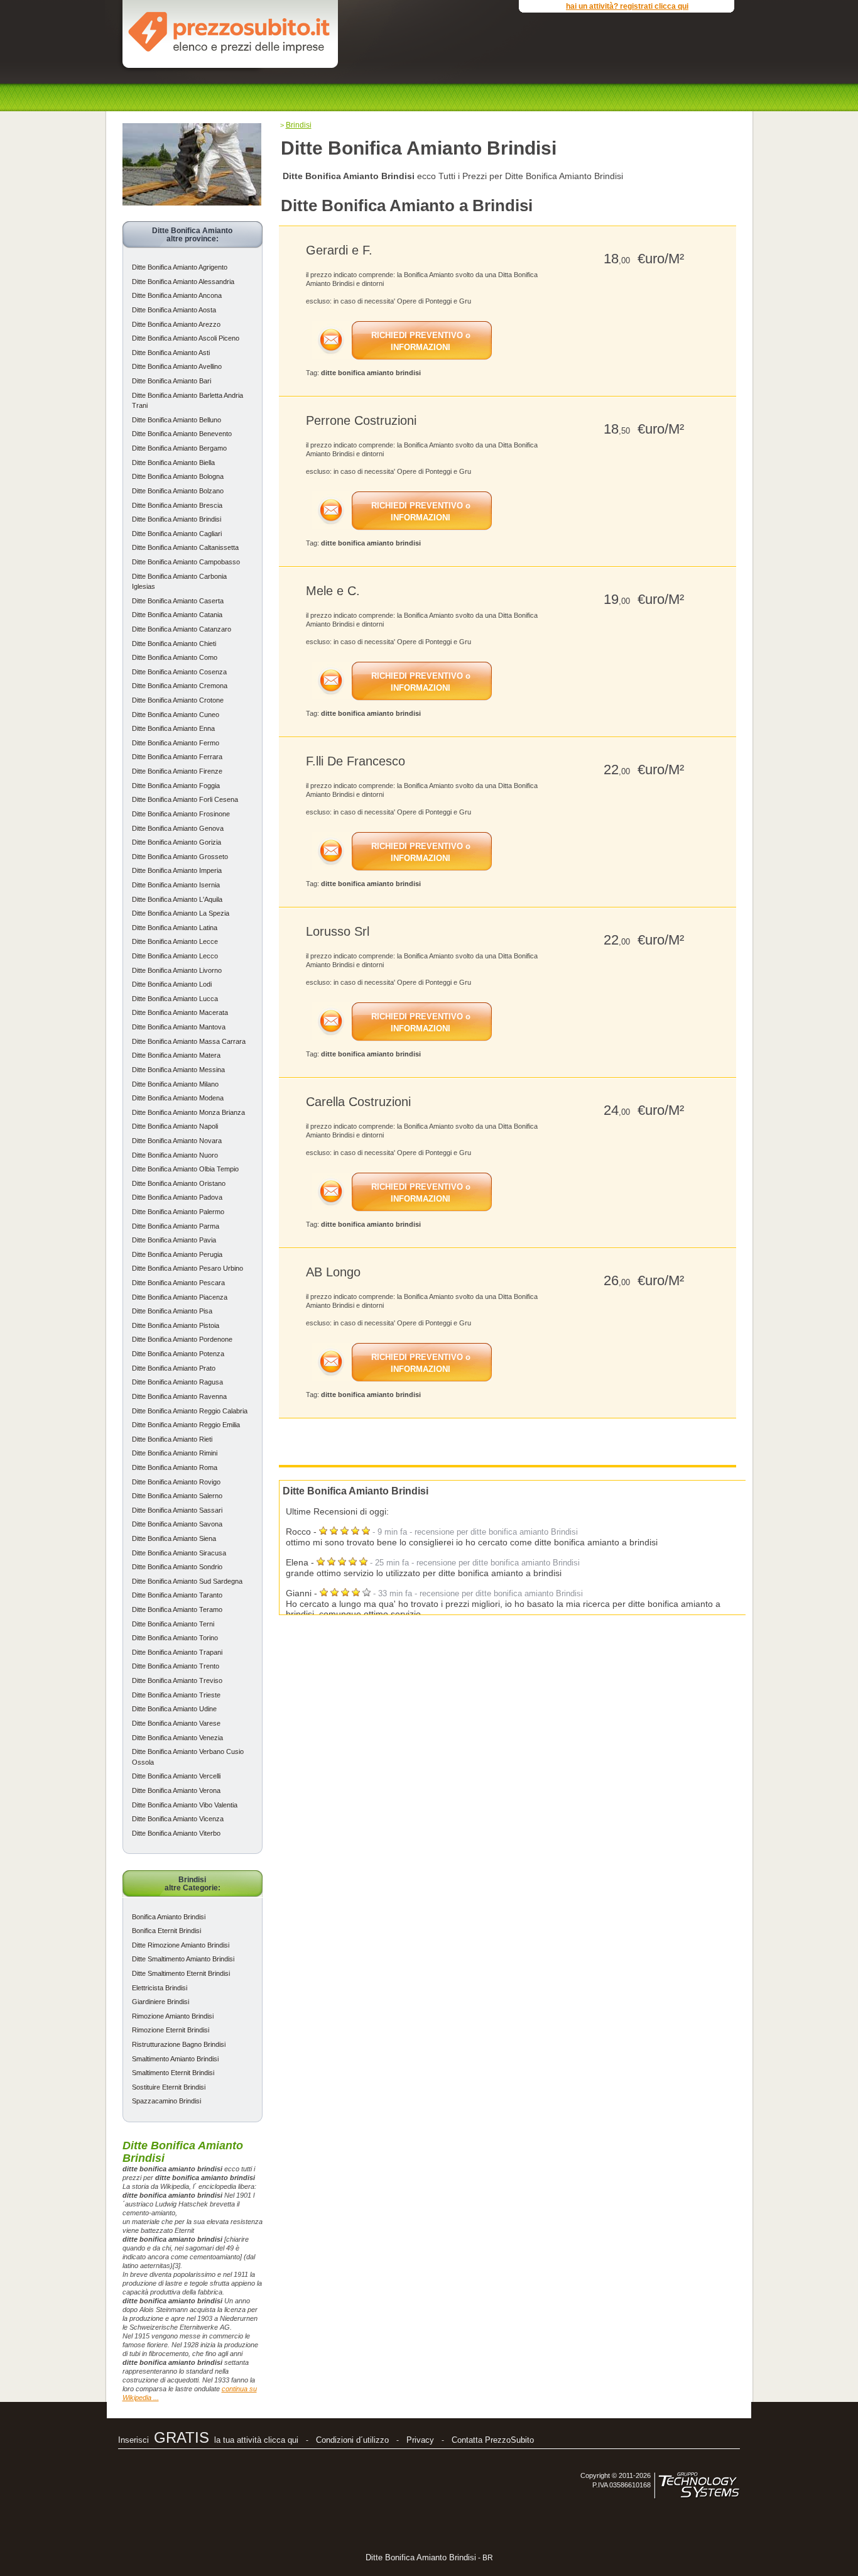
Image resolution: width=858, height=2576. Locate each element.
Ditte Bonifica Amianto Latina (175, 928)
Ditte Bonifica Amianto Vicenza (178, 1819)
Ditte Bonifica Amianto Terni (173, 1624)
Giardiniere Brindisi (160, 2002)
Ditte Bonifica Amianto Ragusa (177, 1382)
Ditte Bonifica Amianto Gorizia (176, 842)
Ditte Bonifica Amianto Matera (176, 1055)
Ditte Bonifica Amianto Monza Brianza (188, 1112)
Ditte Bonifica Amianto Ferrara (177, 757)
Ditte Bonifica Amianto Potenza (178, 1354)
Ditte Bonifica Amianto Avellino (177, 366)
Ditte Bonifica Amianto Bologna (178, 476)
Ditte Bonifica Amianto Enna (173, 728)
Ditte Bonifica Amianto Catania (177, 615)
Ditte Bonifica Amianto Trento (176, 1666)
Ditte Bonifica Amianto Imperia (177, 870)
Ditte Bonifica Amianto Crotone (178, 700)
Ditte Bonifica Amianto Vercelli (176, 1776)
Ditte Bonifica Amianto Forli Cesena (185, 799)
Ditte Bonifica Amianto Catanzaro (182, 629)
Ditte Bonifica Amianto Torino (175, 1638)
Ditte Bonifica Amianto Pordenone (182, 1339)
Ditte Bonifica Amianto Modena (178, 1098)
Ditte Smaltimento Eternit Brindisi (181, 1973)
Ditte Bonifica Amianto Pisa (172, 1311)
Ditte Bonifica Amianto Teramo (177, 1609)
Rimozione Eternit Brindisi (171, 2030)
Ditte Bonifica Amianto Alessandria (183, 282)
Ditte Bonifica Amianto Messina (178, 1070)
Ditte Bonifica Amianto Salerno (177, 1496)
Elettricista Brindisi (160, 1988)
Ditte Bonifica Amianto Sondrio (177, 1567)
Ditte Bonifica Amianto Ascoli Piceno (186, 338)
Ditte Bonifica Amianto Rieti (172, 1439)
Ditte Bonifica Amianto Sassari (177, 1510)
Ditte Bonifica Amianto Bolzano (178, 491)
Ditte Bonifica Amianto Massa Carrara (189, 1041)
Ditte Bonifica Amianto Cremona (180, 686)
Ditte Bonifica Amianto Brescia (177, 505)
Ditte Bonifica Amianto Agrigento (180, 267)
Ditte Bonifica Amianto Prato (174, 1368)
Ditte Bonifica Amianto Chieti (174, 644)
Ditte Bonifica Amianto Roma (175, 1467)
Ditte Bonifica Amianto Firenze (177, 771)
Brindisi (299, 125)
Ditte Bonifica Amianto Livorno (177, 970)
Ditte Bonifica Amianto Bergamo (179, 448)
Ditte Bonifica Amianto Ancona (177, 295)
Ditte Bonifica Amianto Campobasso (186, 562)
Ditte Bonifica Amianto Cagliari (177, 534)
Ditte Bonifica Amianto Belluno (176, 420)
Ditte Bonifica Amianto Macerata (180, 1012)
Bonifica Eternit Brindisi (166, 1931)
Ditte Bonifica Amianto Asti (171, 353)
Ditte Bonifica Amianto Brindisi (176, 519)
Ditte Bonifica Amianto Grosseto (180, 857)
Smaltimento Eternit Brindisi (173, 2073)
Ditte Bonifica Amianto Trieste (176, 1695)
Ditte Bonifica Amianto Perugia (177, 1254)
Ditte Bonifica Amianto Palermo (178, 1212)
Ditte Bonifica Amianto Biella (173, 463)
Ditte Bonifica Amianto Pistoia (176, 1325)
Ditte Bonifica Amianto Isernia (176, 885)
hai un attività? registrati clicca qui (627, 6)
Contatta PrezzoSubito (493, 2440)
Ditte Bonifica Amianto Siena (174, 1538)
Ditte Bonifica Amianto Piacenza (180, 1297)
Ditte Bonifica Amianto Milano (175, 1084)
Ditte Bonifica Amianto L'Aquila (177, 899)
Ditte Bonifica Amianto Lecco (175, 956)
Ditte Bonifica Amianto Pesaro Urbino (187, 1268)
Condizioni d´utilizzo (352, 2440)
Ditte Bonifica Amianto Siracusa (179, 1553)
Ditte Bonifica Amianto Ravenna (179, 1396)
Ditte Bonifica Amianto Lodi (172, 984)
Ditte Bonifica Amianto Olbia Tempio (185, 1169)
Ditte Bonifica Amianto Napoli (175, 1126)
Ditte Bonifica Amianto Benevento (182, 434)
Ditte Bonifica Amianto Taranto (177, 1595)
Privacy (420, 2440)
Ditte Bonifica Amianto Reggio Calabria (190, 1411)
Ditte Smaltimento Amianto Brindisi (183, 1959)
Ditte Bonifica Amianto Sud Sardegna (187, 1581)
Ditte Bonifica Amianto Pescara (178, 1283)
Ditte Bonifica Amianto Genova (178, 828)
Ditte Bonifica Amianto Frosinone (181, 814)
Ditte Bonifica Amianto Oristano (179, 1183)
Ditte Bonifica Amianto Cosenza (179, 672)
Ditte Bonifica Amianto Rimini (175, 1453)
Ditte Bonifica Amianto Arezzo (176, 324)
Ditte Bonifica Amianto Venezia (177, 1738)
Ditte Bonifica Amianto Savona (177, 1524)
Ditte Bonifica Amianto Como (175, 657)
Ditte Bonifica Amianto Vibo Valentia (185, 1805)
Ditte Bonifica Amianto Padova (177, 1197)
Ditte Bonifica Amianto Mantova (179, 1027)
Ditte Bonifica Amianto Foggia (176, 786)
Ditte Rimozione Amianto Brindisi (181, 1945)
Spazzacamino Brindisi (166, 2101)
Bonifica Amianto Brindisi (169, 1917)
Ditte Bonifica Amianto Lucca (175, 999)
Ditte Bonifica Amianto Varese (176, 1723)
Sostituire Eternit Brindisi (169, 2087)
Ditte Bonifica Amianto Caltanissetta (185, 547)
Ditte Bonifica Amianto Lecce (175, 941)
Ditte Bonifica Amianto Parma (176, 1226)
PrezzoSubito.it (229, 31)
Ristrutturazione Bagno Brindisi (179, 2044)
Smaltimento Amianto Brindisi (175, 2059)
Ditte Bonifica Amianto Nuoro (175, 1155)
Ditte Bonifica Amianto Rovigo (176, 1482)
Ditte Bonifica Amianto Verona (176, 1790)
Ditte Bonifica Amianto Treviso (177, 1680)
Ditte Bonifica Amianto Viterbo (176, 1833)
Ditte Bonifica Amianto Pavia (174, 1240)
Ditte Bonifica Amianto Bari (171, 381)
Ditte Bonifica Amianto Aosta (174, 310)
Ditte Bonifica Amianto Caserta (178, 601)
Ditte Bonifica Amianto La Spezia (181, 913)
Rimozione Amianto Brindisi (173, 2016)
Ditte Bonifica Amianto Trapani (177, 1652)
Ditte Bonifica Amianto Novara (177, 1141)
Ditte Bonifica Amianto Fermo (176, 743)
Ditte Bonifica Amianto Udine (174, 1709)
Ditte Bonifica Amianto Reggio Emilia (186, 1425)
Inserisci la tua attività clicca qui (208, 2440)
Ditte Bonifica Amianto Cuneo (176, 715)
